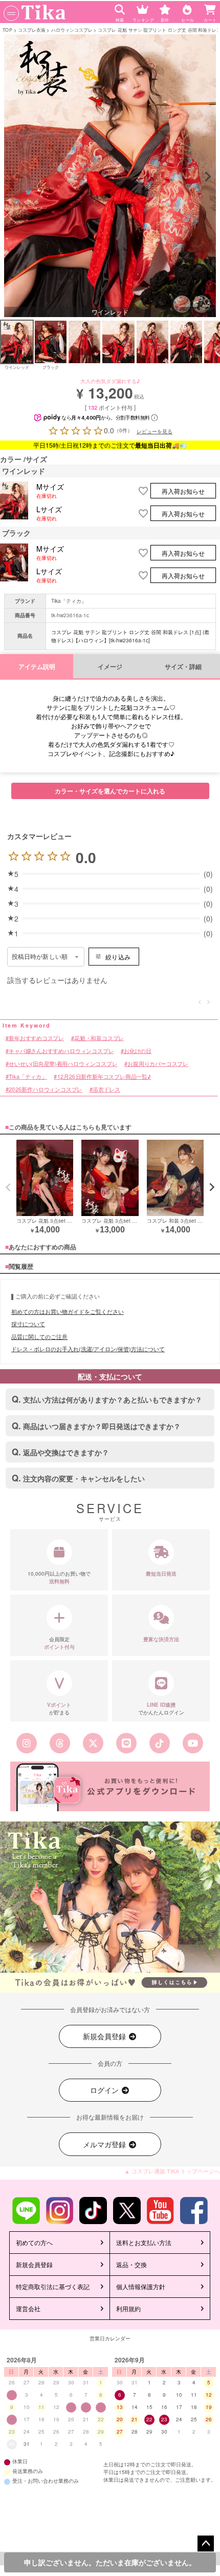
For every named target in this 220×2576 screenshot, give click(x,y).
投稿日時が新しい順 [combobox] (40, 957)
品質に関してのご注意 (39, 1336)
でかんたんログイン (161, 1709)
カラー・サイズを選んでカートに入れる (110, 791)
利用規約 (128, 2308)
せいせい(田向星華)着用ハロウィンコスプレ (63, 1064)
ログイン (105, 2090)
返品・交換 (131, 2264)
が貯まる (59, 1709)
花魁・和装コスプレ (99, 1038)
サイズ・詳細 (183, 667)
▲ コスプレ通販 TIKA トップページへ (172, 2171)
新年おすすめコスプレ (36, 1038)
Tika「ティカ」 (69, 601)
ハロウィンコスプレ (72, 29)
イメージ (110, 667)
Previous (12, 177)
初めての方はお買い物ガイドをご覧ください (68, 1311)
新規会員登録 (105, 2036)
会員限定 (59, 1643)
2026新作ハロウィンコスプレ (46, 1090)
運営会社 (28, 2308)
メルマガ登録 (105, 2144)
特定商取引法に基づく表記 (53, 2286)
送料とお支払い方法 (144, 2242)
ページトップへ (206, 2544)
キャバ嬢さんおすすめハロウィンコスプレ (61, 1051)
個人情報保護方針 (141, 2286)
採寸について (28, 1324)
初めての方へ (34, 2242)
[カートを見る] (211, 7)
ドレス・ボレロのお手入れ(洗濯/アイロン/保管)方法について (88, 1349)
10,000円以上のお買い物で (59, 1577)
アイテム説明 (37, 667)
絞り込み (118, 957)
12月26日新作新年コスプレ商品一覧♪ (104, 1077)
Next (208, 177)
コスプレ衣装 (32, 29)
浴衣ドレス (106, 1090)
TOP (7, 29)
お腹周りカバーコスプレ (158, 1064)
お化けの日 (138, 1051)
